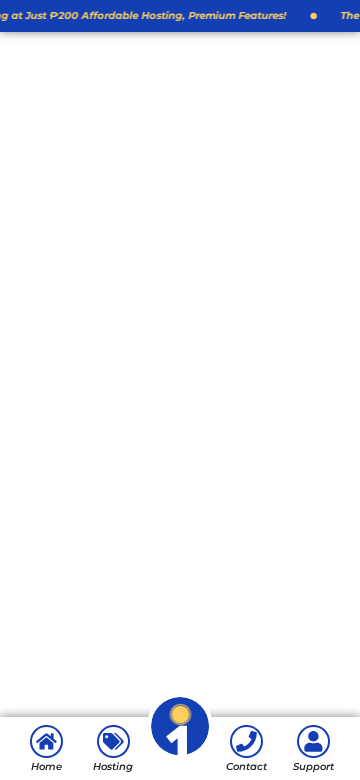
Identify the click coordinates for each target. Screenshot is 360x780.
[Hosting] (113, 741)
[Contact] (246, 741)
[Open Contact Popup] (180, 755)
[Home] (46, 741)
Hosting (113, 766)
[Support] (313, 741)
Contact (246, 766)
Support (313, 766)
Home (46, 766)
